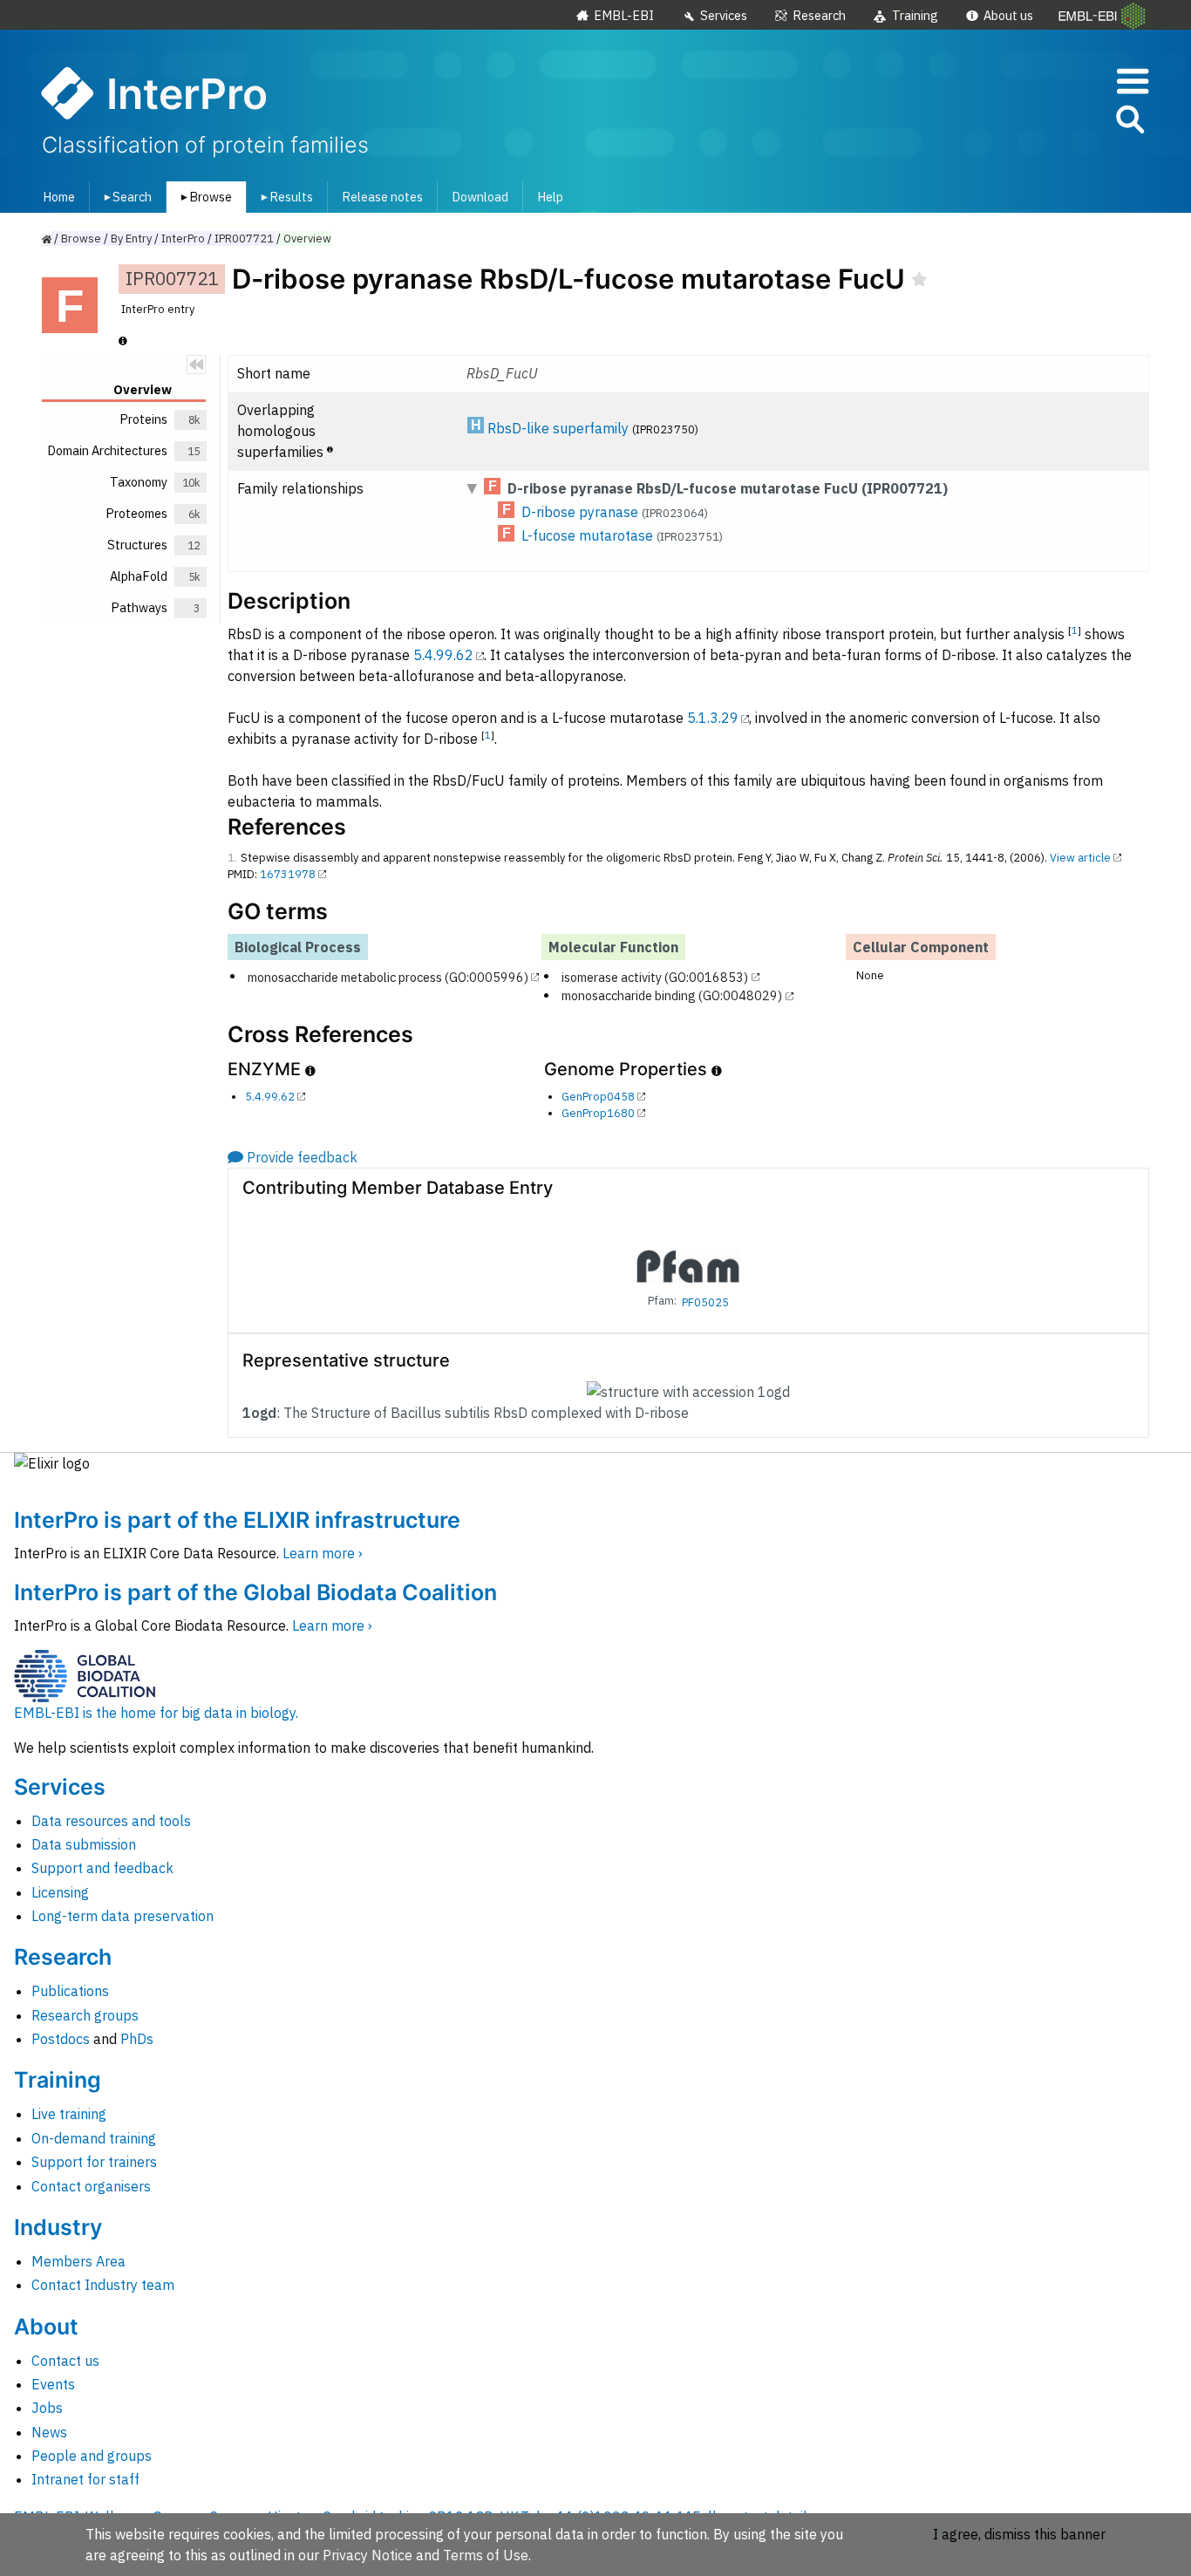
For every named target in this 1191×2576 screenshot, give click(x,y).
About (46, 2327)
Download (480, 197)
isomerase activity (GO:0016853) (655, 976)
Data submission (84, 1844)
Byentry (131, 239)
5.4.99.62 (443, 655)
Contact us (65, 2361)
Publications (70, 1991)
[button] (1129, 123)
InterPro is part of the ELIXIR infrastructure (237, 1520)
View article (1080, 858)
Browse (203, 197)
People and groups (92, 2456)
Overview (307, 239)
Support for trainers (94, 2162)
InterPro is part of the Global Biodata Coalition (255, 1592)
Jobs (47, 2408)
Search (125, 197)
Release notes (382, 197)
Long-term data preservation (123, 1916)
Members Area (78, 2261)
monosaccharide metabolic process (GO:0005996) (388, 976)
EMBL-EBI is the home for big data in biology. (156, 1713)
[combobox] (1051, 120)
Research (819, 15)
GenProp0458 (598, 1097)
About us (1008, 15)
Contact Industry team (103, 2285)
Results (284, 197)
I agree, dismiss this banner (1019, 2534)
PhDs (137, 2039)
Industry (58, 2227)
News (49, 2432)
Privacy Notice (368, 2555)
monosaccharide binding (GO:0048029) (672, 995)
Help (550, 197)
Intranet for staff (85, 2479)
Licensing (60, 1892)
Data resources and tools (111, 1821)
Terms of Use (486, 2555)
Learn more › (323, 1553)
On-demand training (94, 2138)
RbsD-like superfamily (558, 428)
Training (915, 15)
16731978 (288, 874)
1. (232, 858)
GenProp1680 (598, 1113)
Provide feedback (302, 1157)
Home (59, 197)
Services (724, 15)
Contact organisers (91, 2186)
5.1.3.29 (713, 718)
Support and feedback (102, 1868)
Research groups (85, 2015)
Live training (69, 2114)
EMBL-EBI (624, 15)
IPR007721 (244, 239)
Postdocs (61, 2039)
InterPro (183, 239)
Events (53, 2384)
